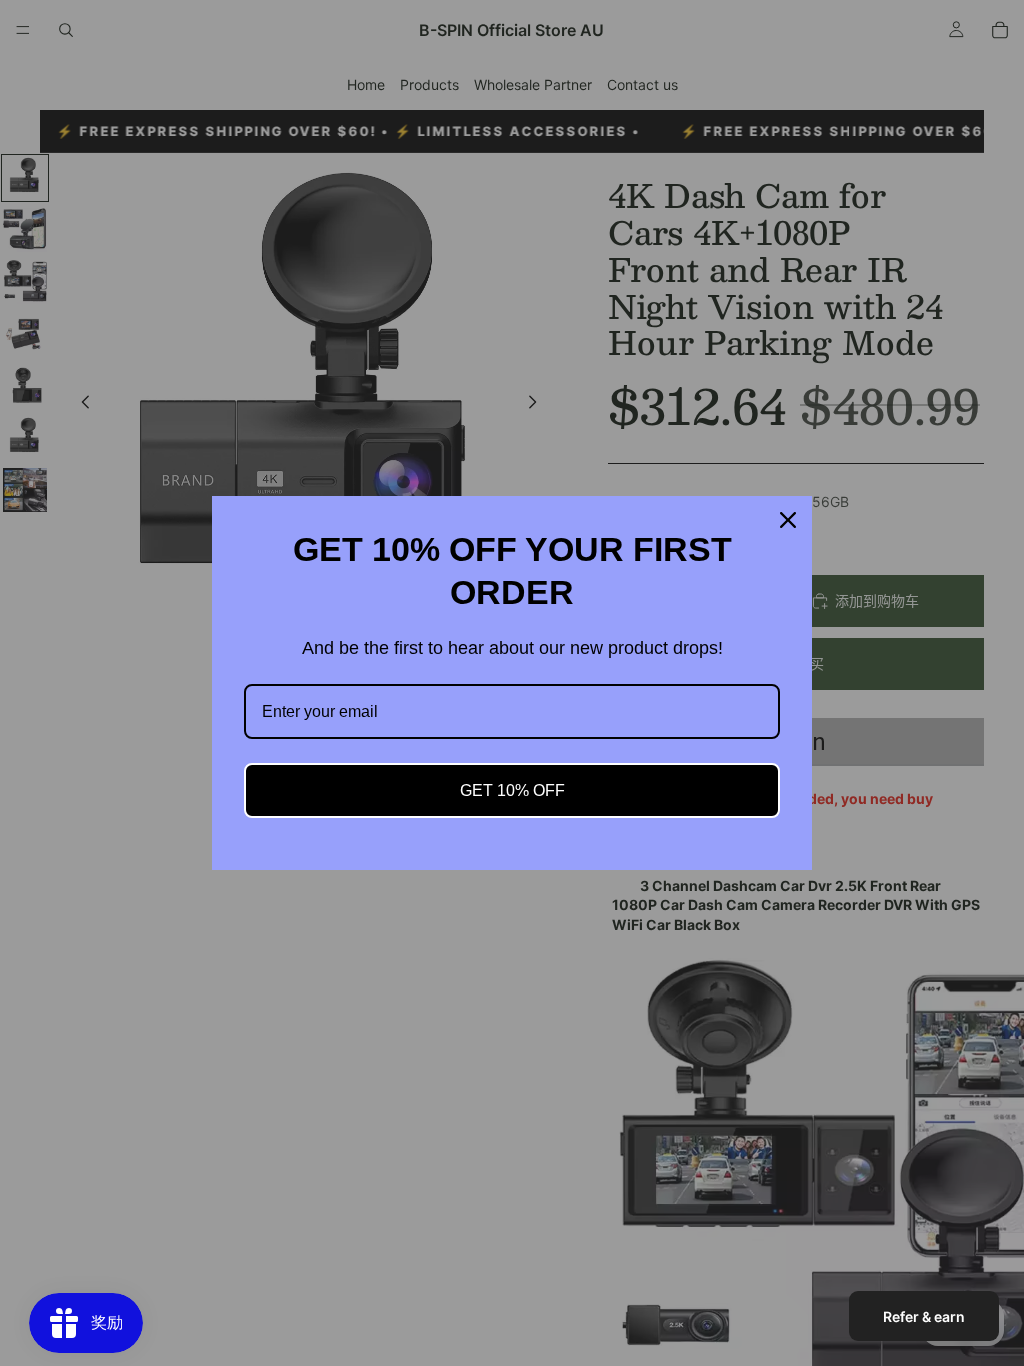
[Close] (788, 520)
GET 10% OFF (512, 790)
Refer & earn (924, 1316)
